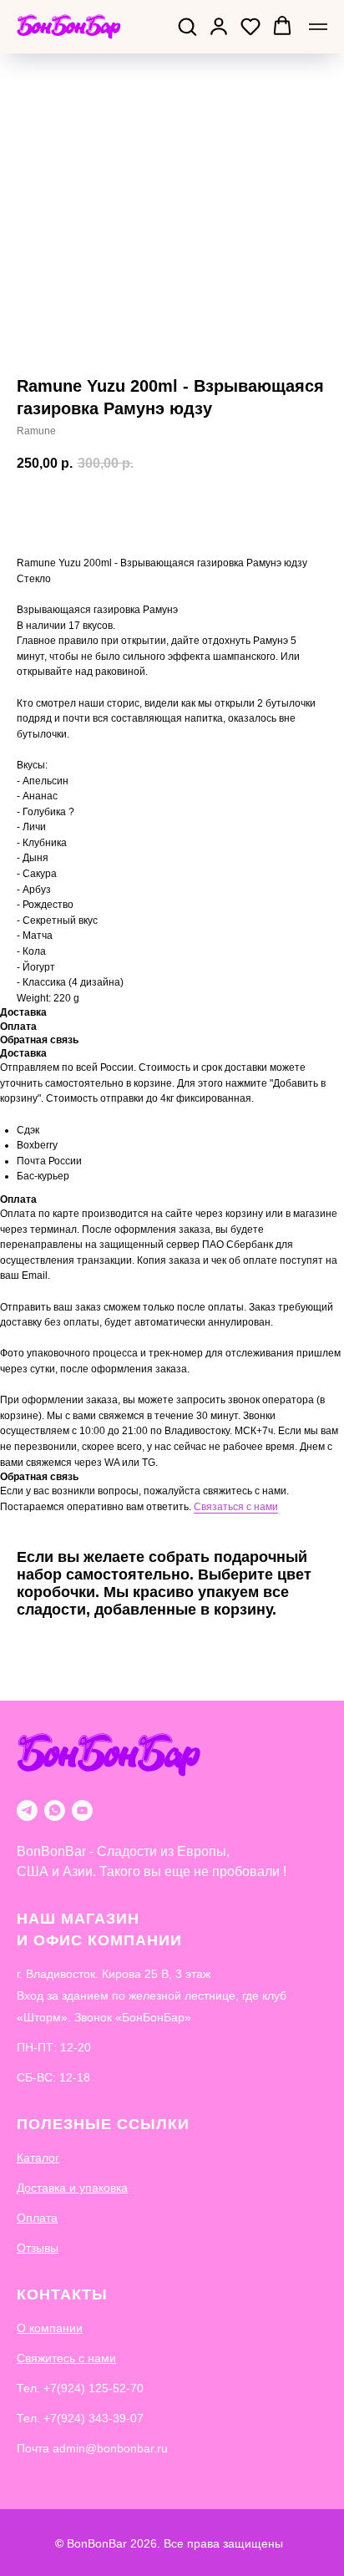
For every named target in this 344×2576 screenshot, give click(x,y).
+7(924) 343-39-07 (94, 2418)
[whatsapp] (55, 1810)
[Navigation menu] (318, 27)
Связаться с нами (236, 1507)
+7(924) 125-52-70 (94, 2388)
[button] (187, 26)
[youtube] (82, 1810)
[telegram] (27, 1810)
